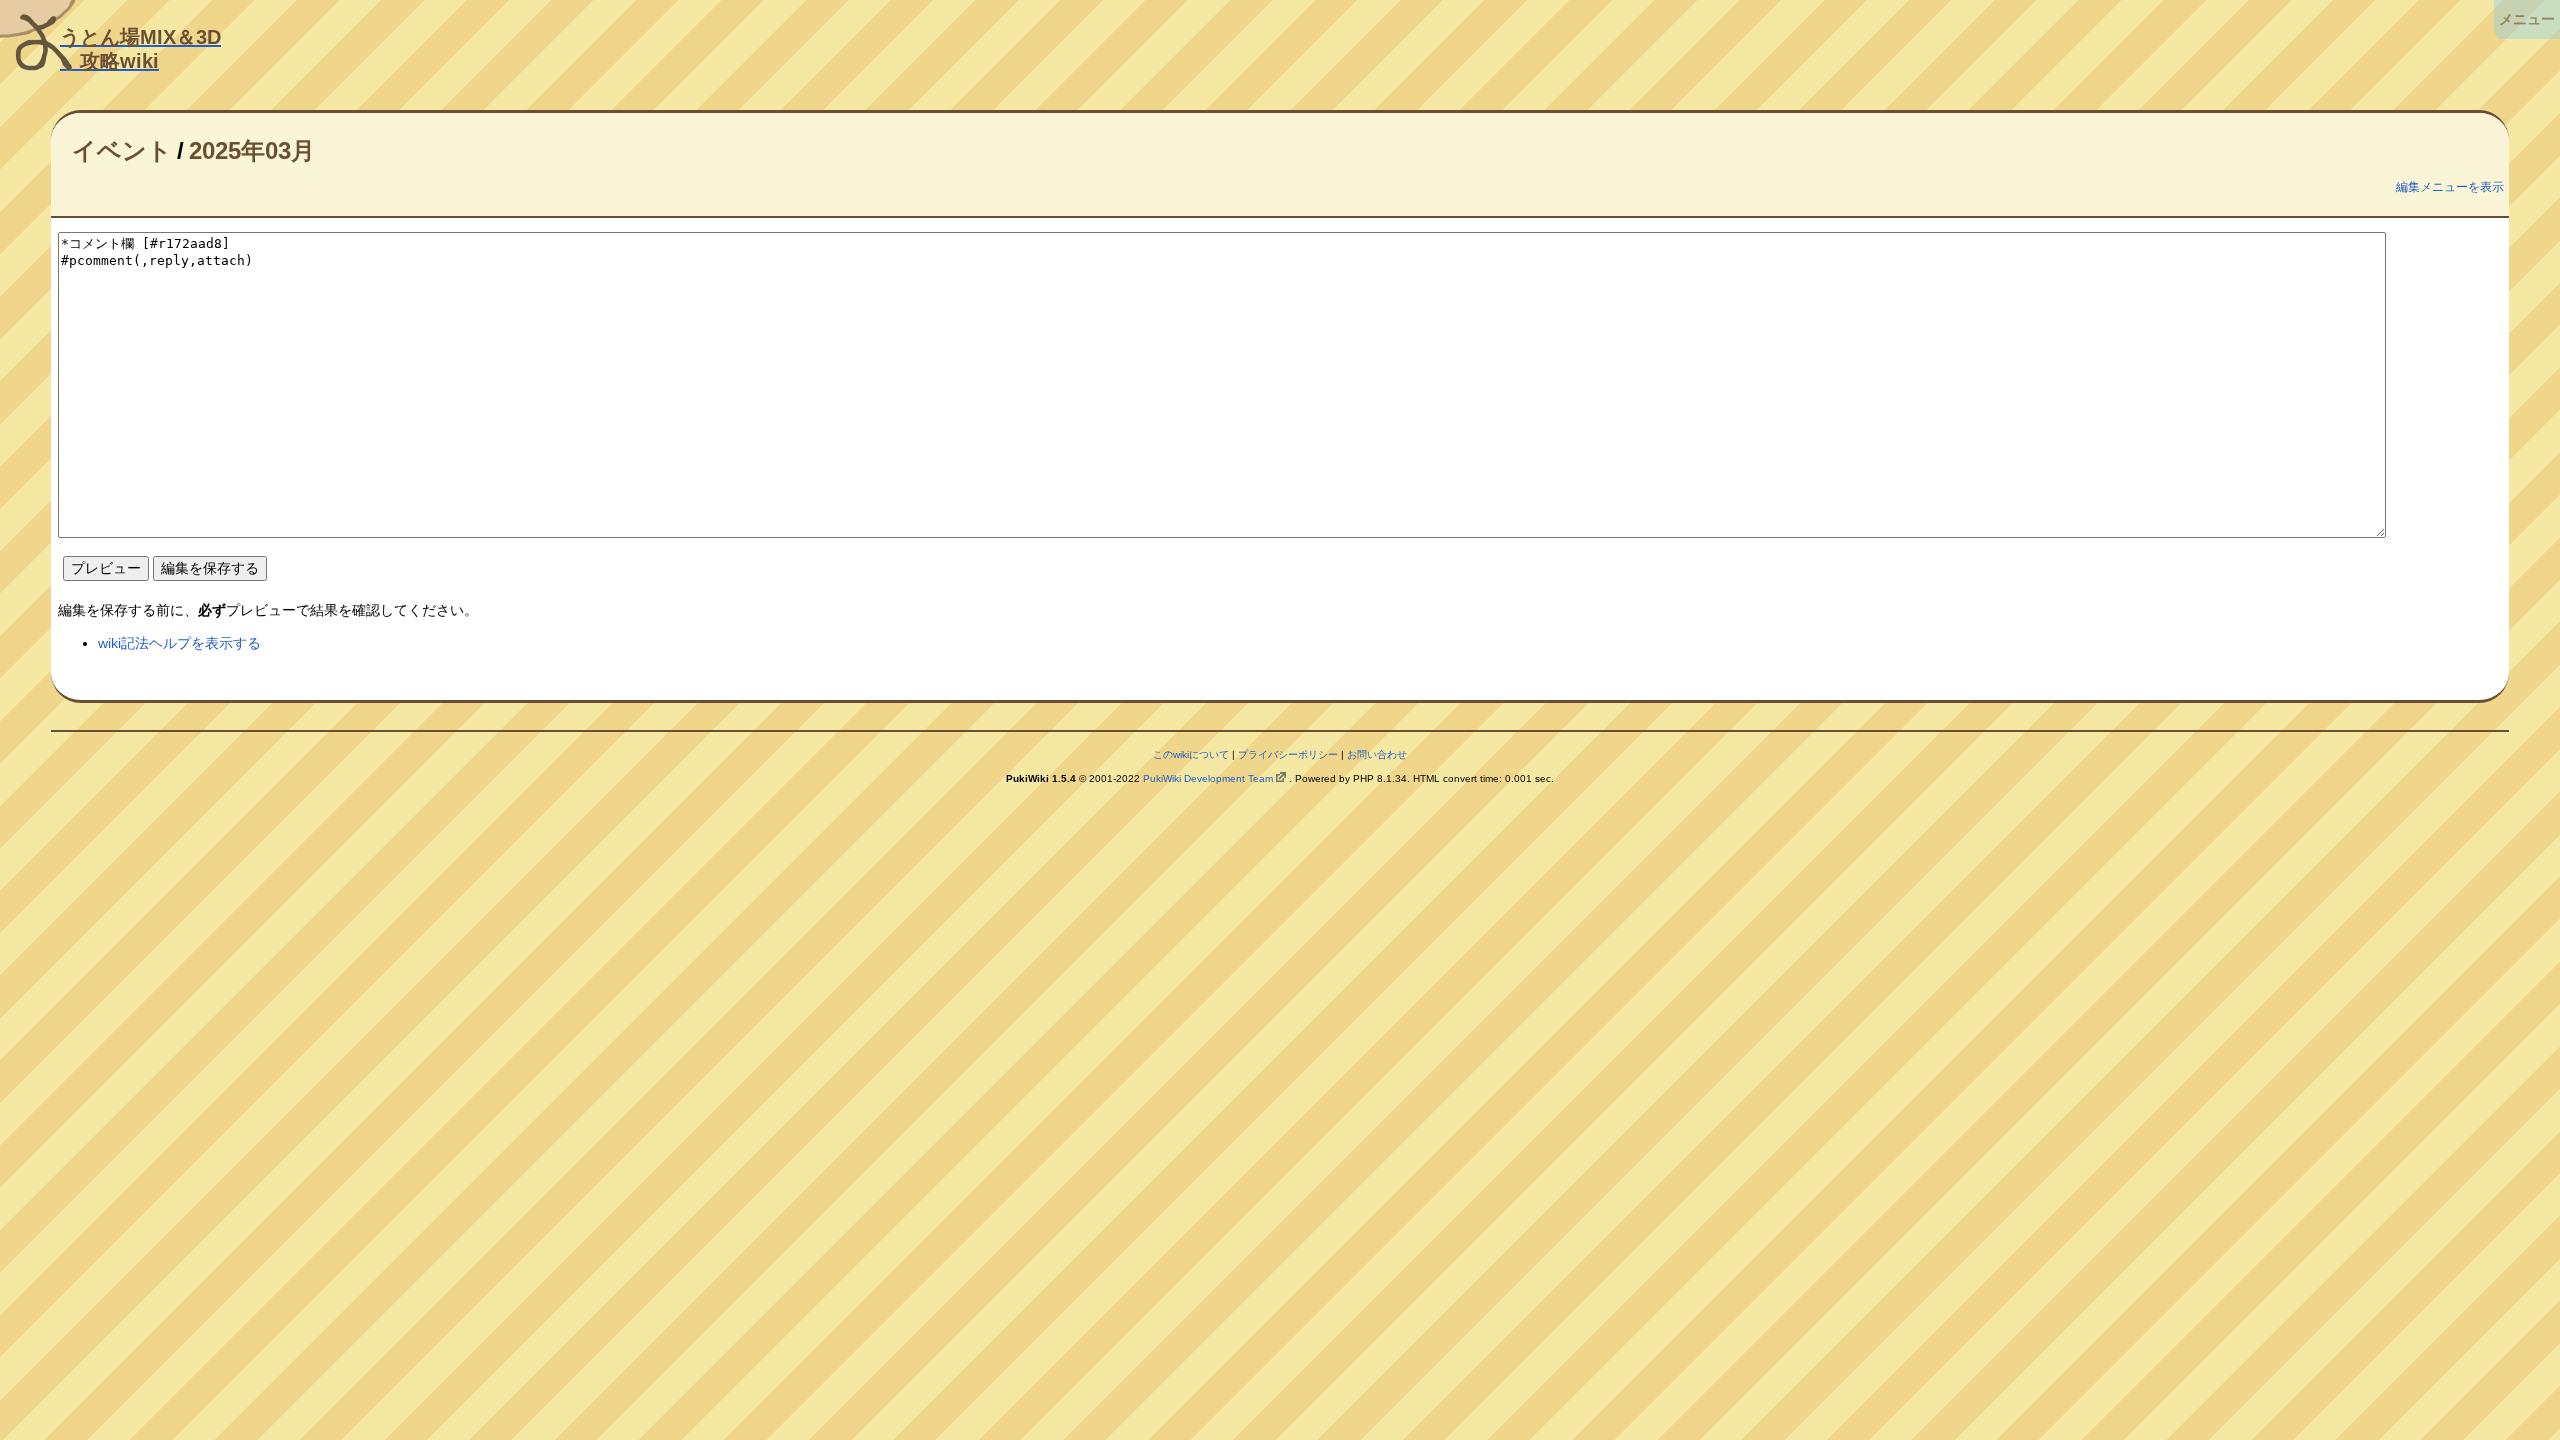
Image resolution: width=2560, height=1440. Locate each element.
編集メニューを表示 (2450, 187)
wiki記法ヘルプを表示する (179, 643)
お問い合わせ (1377, 754)
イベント (122, 150)
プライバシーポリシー (1288, 754)
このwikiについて (1191, 754)
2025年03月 (252, 150)
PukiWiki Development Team (1208, 778)
